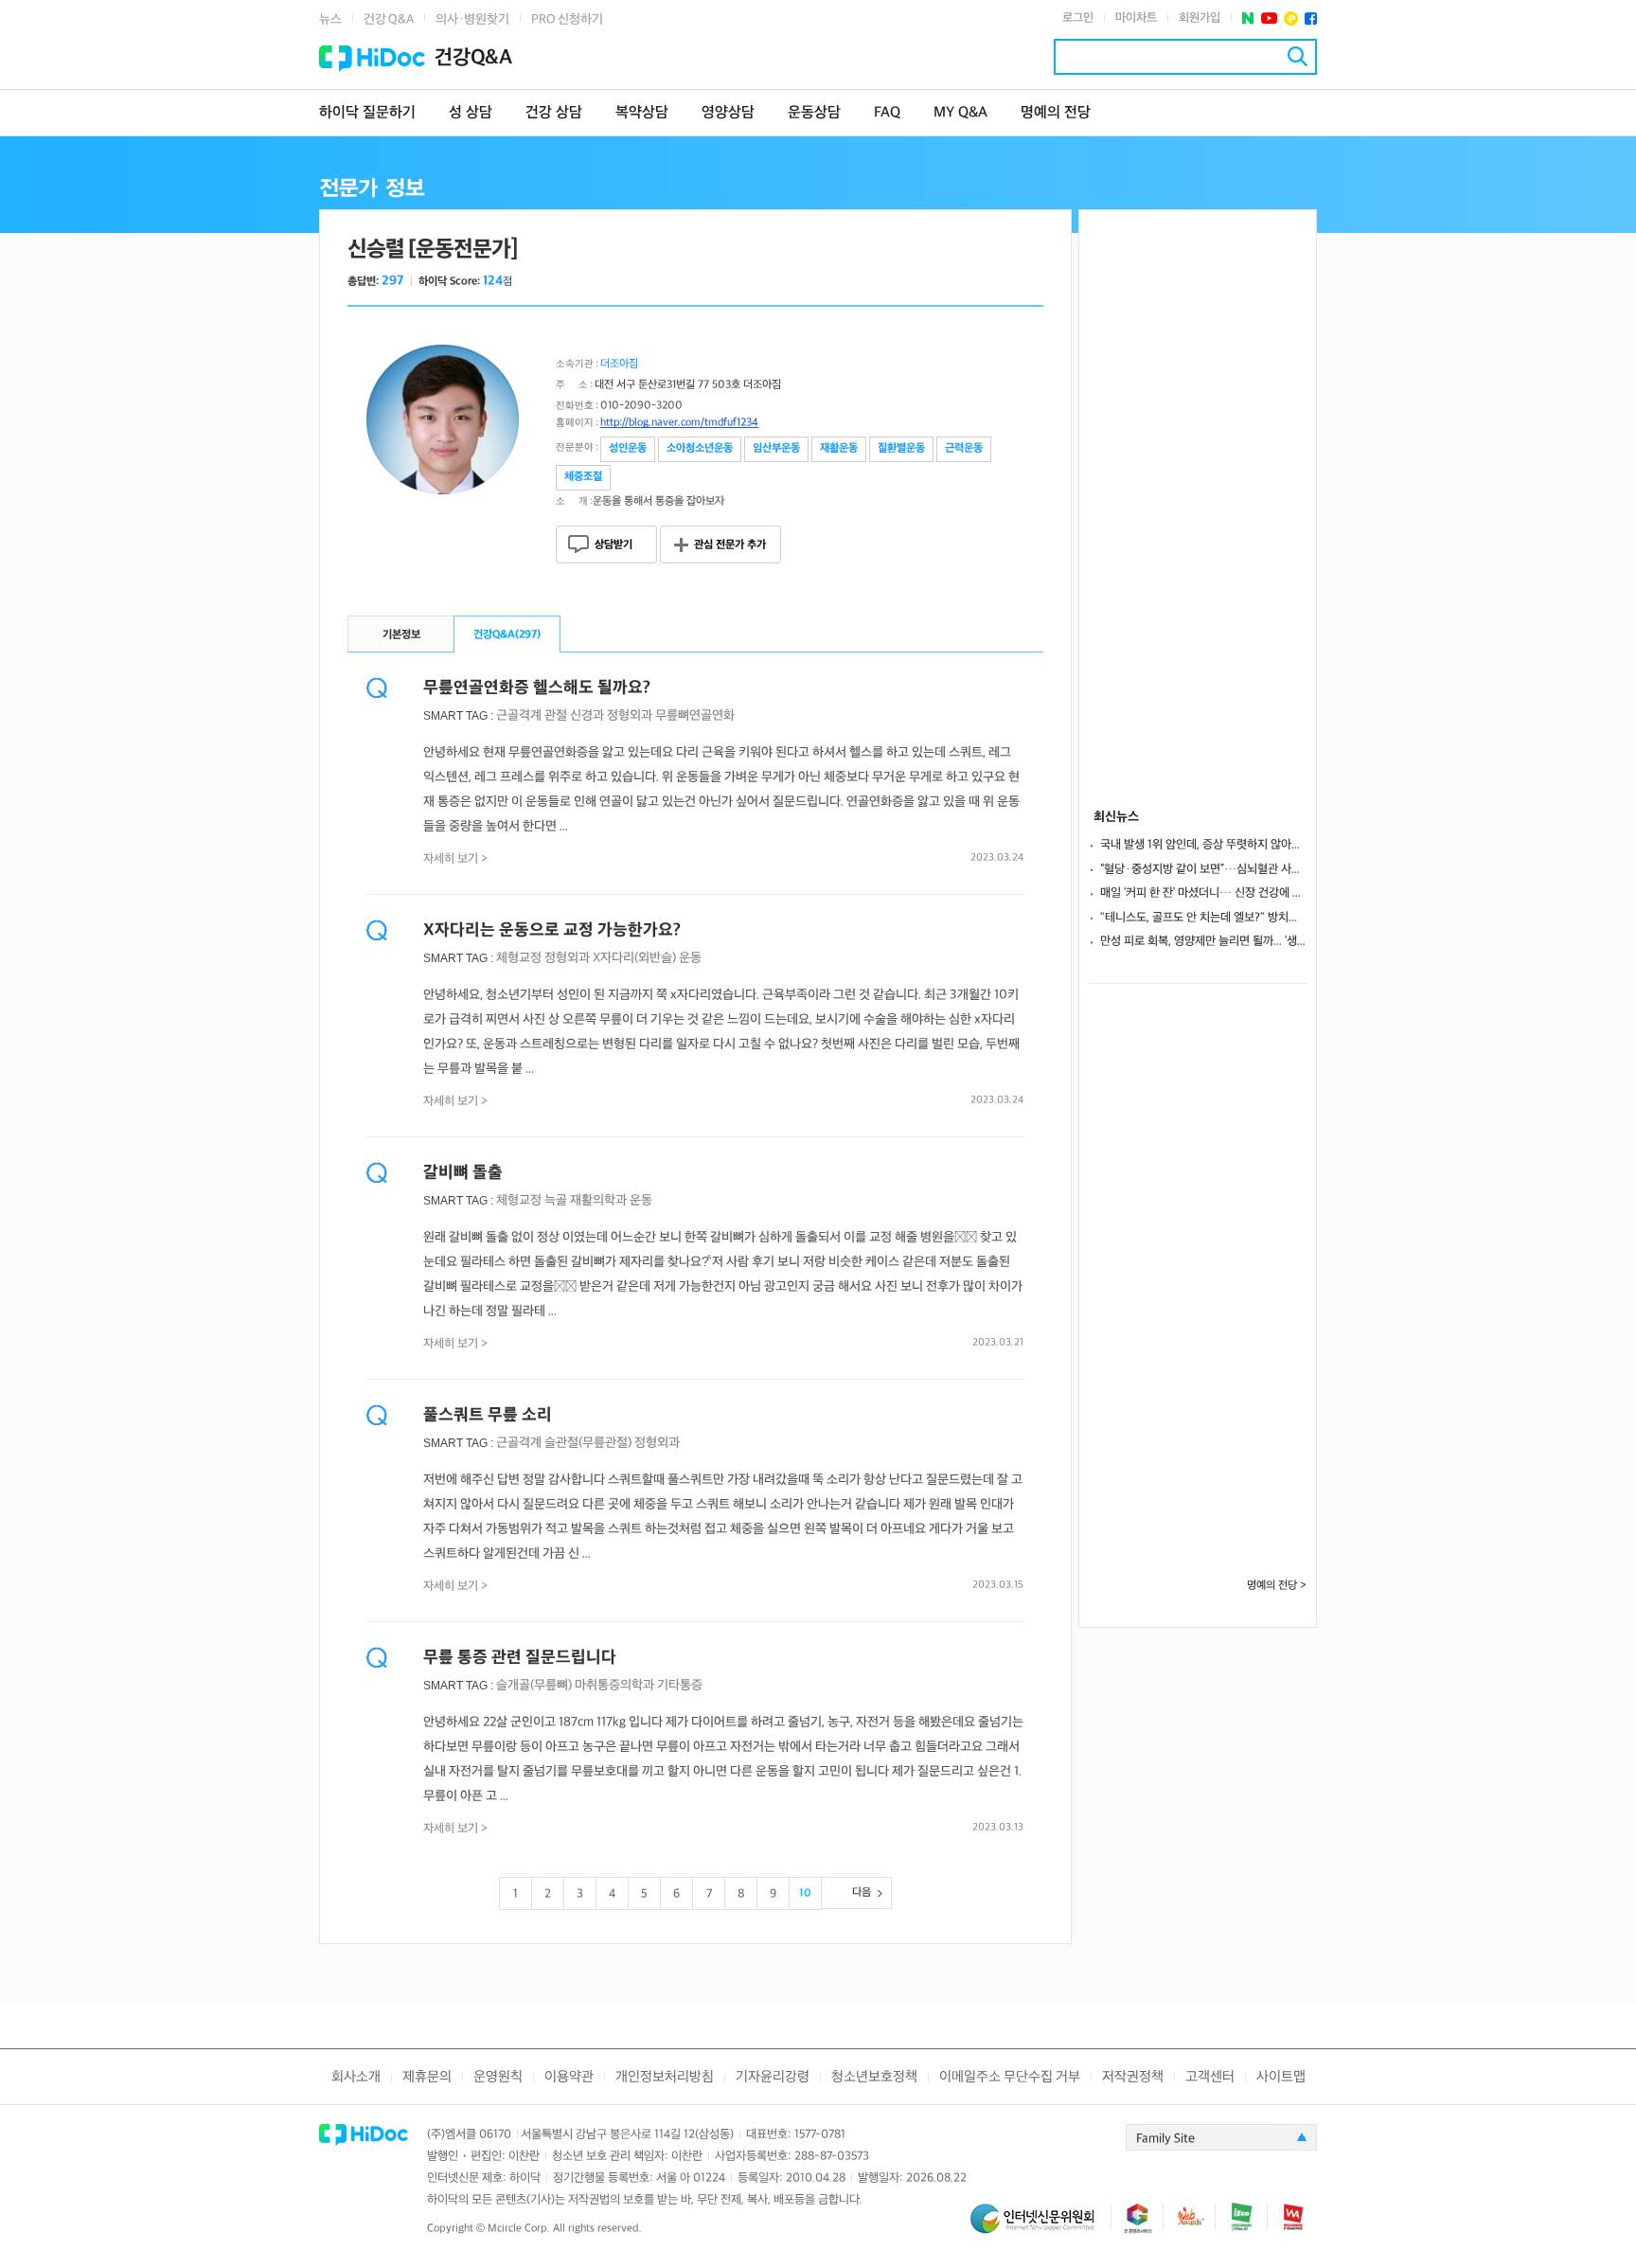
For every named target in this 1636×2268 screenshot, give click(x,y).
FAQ (887, 113)
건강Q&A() (507, 635)
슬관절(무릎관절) (588, 1443)
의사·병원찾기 (472, 19)
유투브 (1269, 18)
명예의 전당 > (1277, 1586)
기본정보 (401, 635)
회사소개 (356, 2077)
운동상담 (814, 113)
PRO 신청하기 (567, 19)
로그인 (1078, 18)
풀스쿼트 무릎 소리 (488, 1415)
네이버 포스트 (1248, 18)
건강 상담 (554, 113)
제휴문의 (427, 2077)
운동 (690, 958)
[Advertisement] (1198, 494)
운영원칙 (498, 2077)
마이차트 (1136, 18)
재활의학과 (598, 1200)
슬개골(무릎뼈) (534, 1685)
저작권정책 (1133, 2077)
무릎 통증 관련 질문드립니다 (520, 1658)
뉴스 (330, 19)
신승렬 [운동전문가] (433, 250)
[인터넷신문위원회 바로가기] (1040, 2227)
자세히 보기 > (456, 859)
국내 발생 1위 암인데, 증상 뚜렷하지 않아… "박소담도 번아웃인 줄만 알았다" (1203, 845)
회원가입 (1200, 18)
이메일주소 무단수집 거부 (1010, 2077)
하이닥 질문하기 (367, 113)
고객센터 (1210, 2077)
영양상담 (728, 113)
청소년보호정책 (874, 2077)
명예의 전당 (1056, 113)
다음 (862, 1893)
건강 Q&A (389, 19)
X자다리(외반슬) (634, 958)
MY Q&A (960, 113)
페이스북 (1311, 18)
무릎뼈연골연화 (695, 715)
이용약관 (569, 2077)
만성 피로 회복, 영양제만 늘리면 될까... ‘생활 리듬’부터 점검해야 (1203, 941)
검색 (1298, 56)
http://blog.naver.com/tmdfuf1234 (679, 423)
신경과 (587, 715)
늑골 (556, 1200)
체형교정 (519, 958)
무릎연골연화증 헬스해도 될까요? (537, 688)
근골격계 (519, 715)
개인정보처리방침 (665, 2077)
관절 (556, 715)
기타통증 (680, 1685)
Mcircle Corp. (519, 2229)
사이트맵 (1281, 2077)
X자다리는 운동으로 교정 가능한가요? (552, 930)
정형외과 (630, 715)
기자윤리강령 (773, 2077)
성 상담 (471, 113)
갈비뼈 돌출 (463, 1173)
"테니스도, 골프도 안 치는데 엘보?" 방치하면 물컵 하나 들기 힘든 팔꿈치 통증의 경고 (1203, 918)
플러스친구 (1291, 18)
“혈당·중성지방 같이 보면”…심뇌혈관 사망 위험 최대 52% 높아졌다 (1203, 869)
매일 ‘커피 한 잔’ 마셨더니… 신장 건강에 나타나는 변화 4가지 (1203, 893)
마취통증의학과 (614, 1685)
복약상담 (642, 113)
